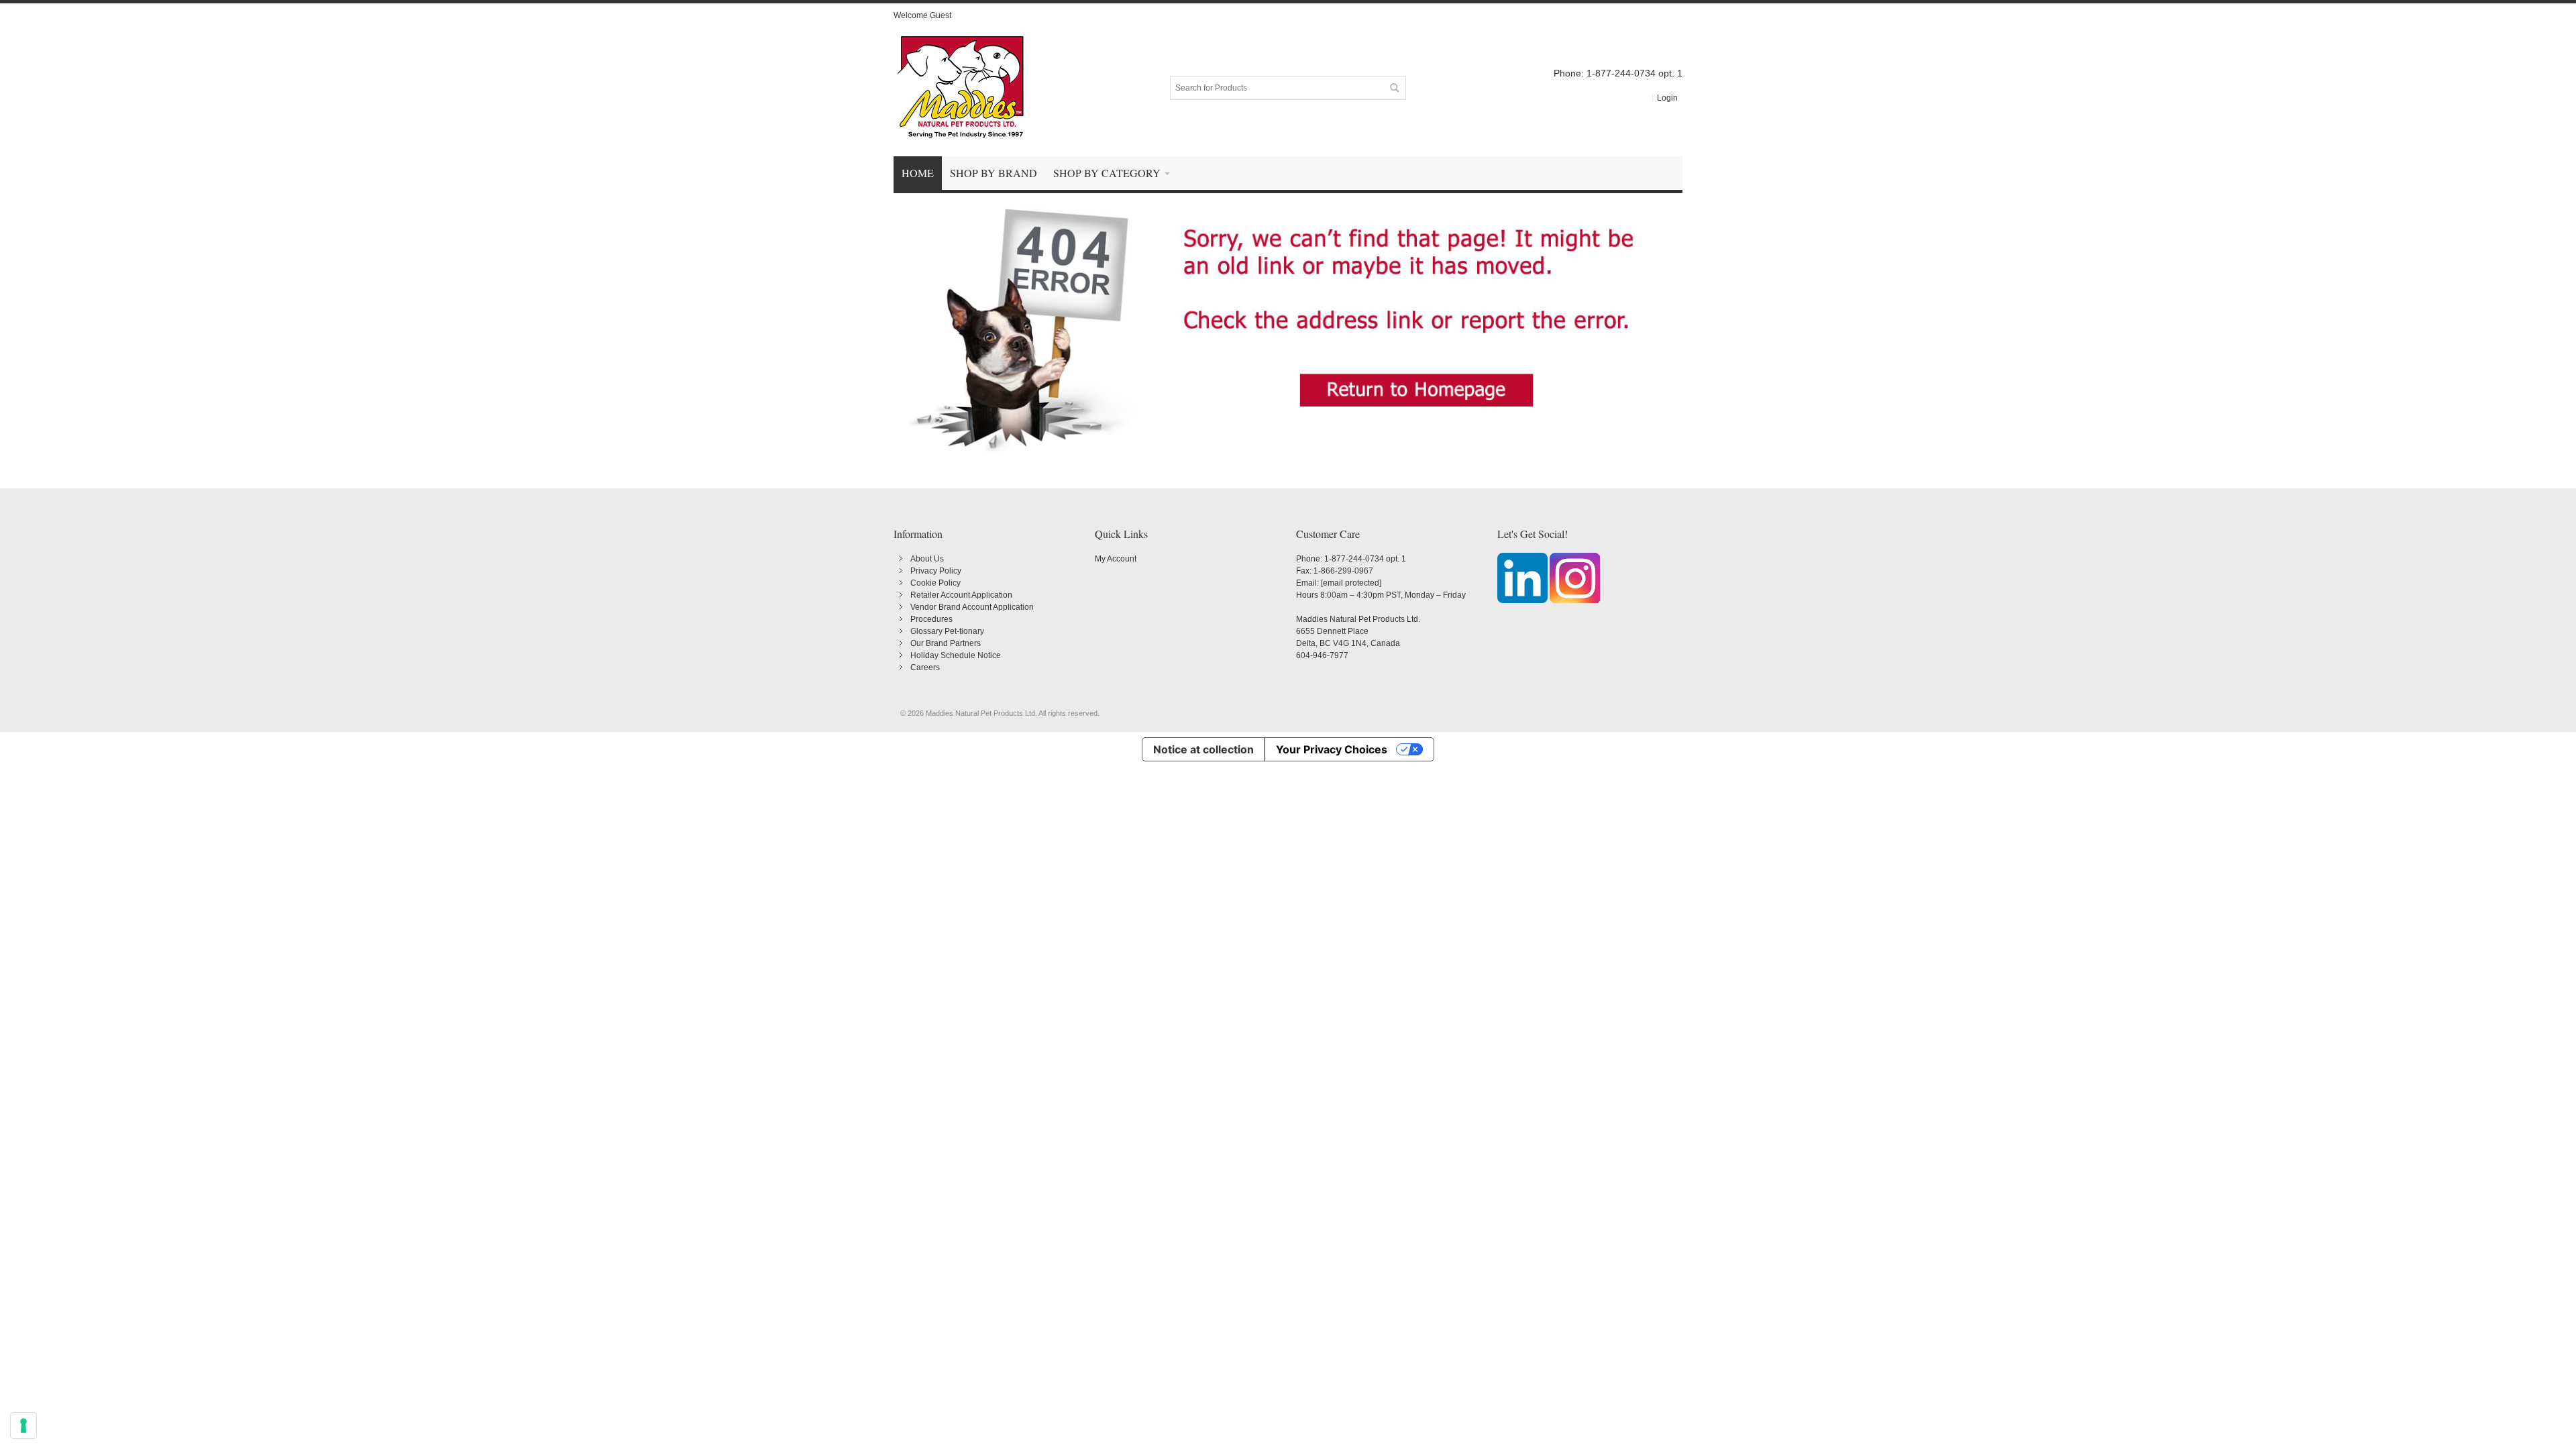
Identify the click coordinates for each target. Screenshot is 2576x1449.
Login (1667, 98)
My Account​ (1116, 559)
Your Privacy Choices (1332, 749)
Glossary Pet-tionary (947, 631)
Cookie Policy (935, 583)
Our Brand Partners (946, 643)
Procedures (931, 619)
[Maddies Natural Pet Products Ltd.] (961, 88)
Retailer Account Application (961, 595)
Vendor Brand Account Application (972, 607)
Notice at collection (1203, 749)
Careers (925, 667)
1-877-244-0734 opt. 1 (1365, 559)
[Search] (1394, 88)
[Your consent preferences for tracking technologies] (23, 1426)
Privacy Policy (936, 571)
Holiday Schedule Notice (956, 655)
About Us (927, 559)
